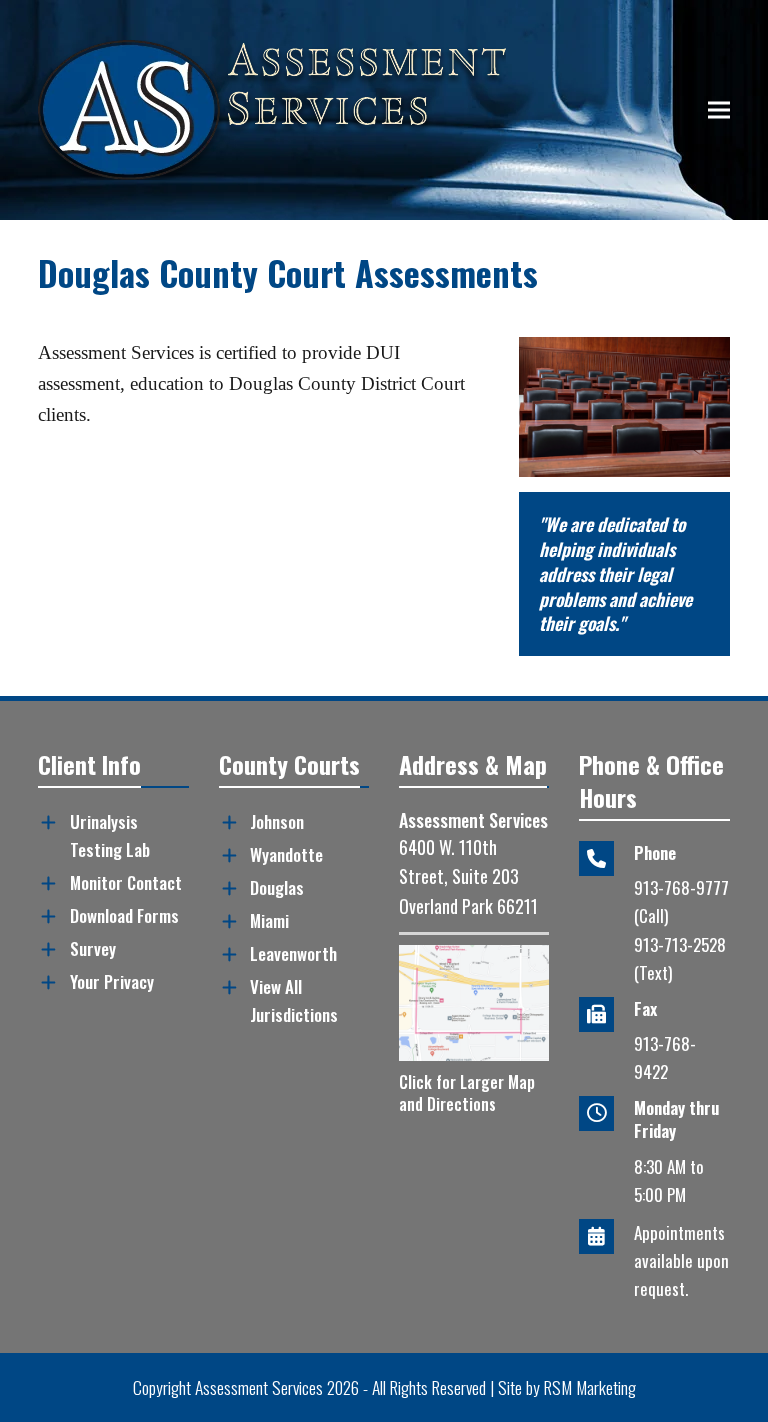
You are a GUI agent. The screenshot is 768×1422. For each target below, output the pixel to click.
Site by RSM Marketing (567, 1387)
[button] (719, 110)
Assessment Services (259, 1387)
